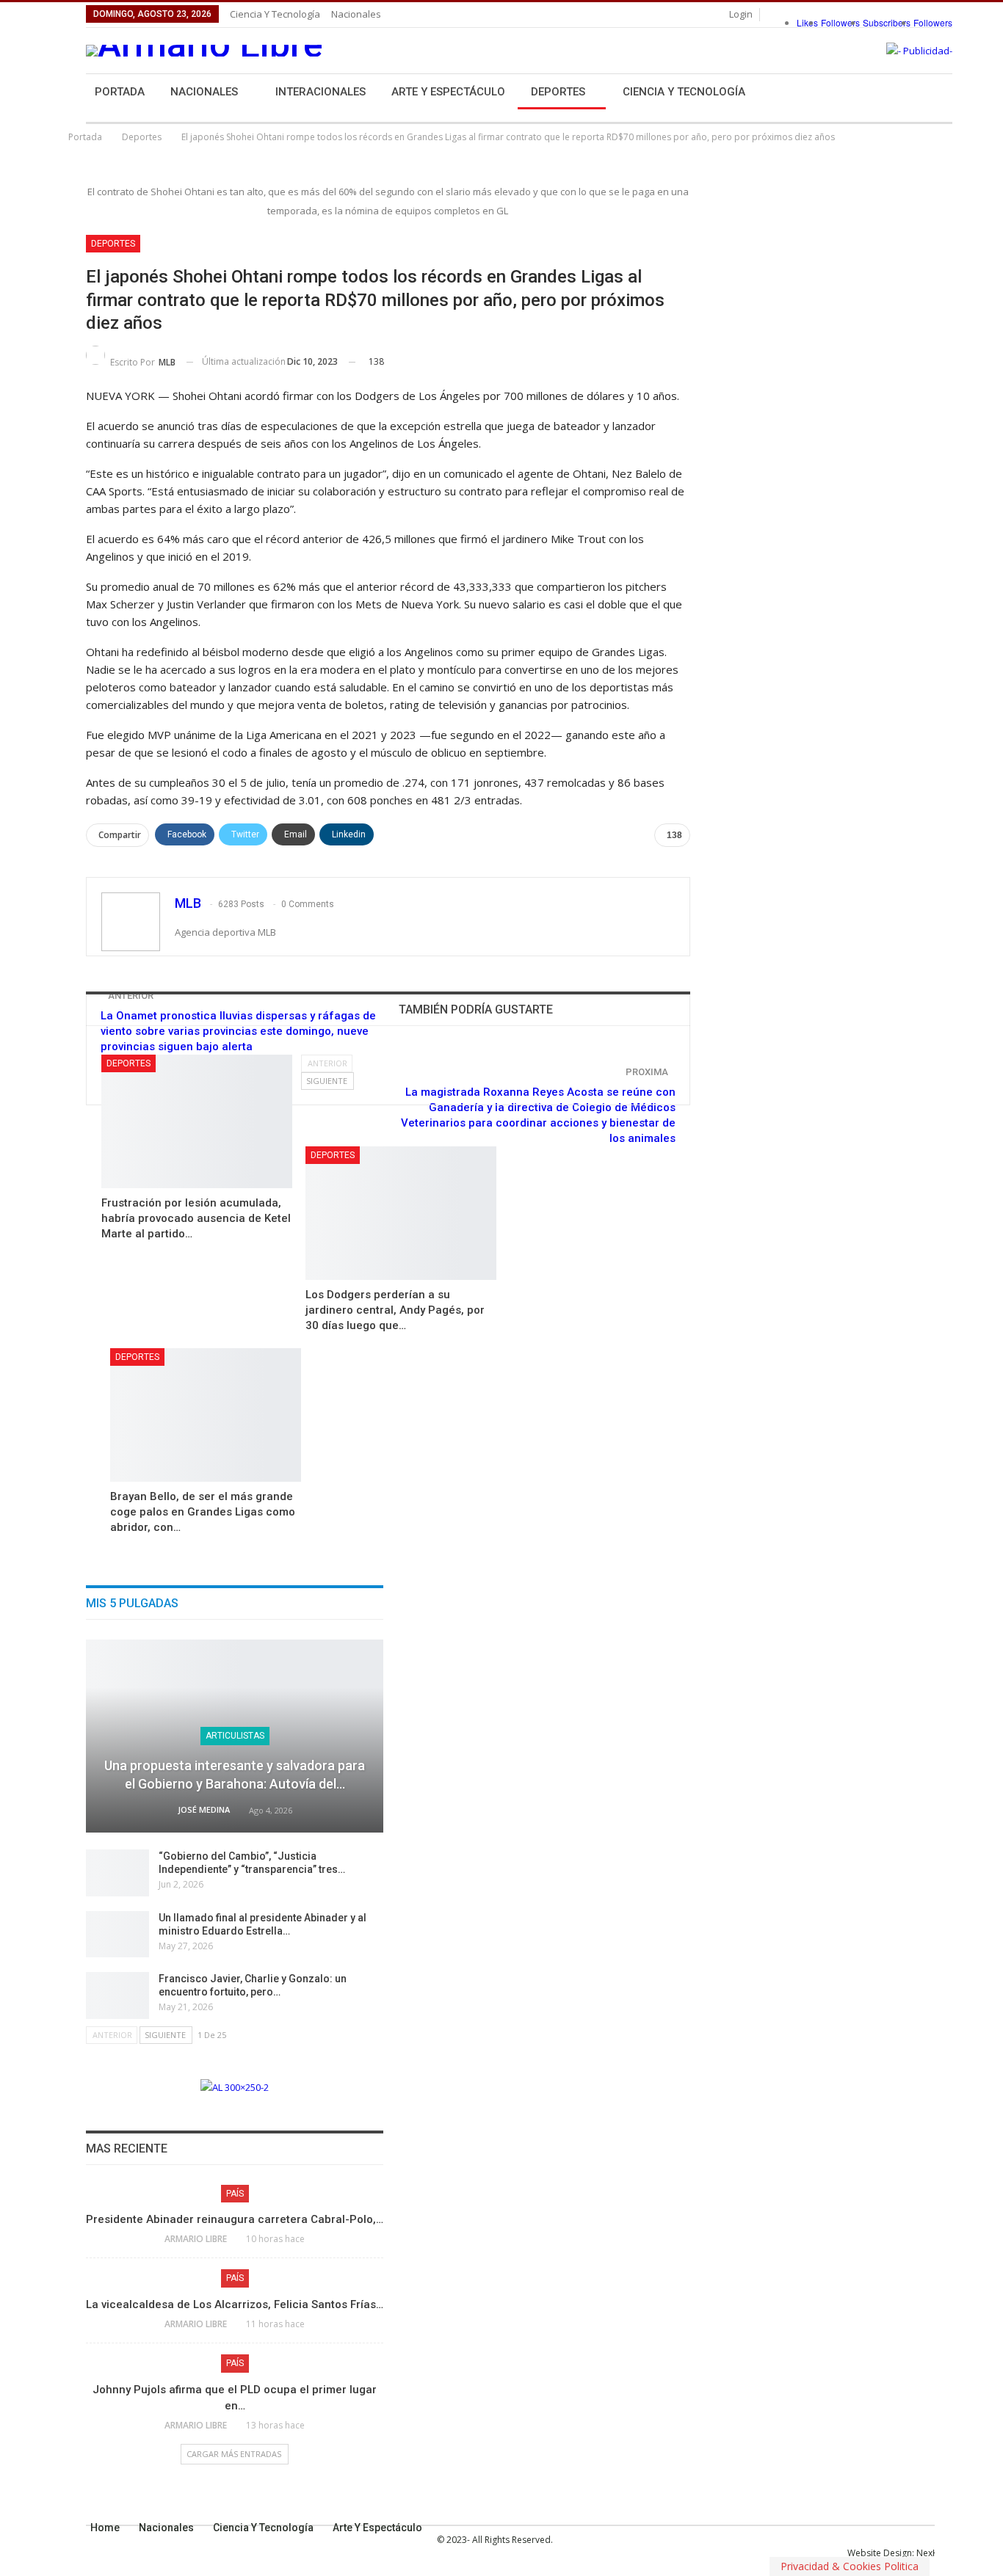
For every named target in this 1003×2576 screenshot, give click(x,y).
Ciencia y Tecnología (275, 14)
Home (105, 2528)
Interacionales (321, 92)
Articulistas (235, 1736)
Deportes (558, 92)
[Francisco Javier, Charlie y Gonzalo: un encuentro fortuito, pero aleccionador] (117, 1995)
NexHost (934, 2553)
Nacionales (356, 14)
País (235, 2194)
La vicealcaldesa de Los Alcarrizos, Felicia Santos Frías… (235, 2304)
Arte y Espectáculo (448, 92)
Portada (120, 92)
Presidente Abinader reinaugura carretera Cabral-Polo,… (235, 2219)
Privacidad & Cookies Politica (850, 2566)
